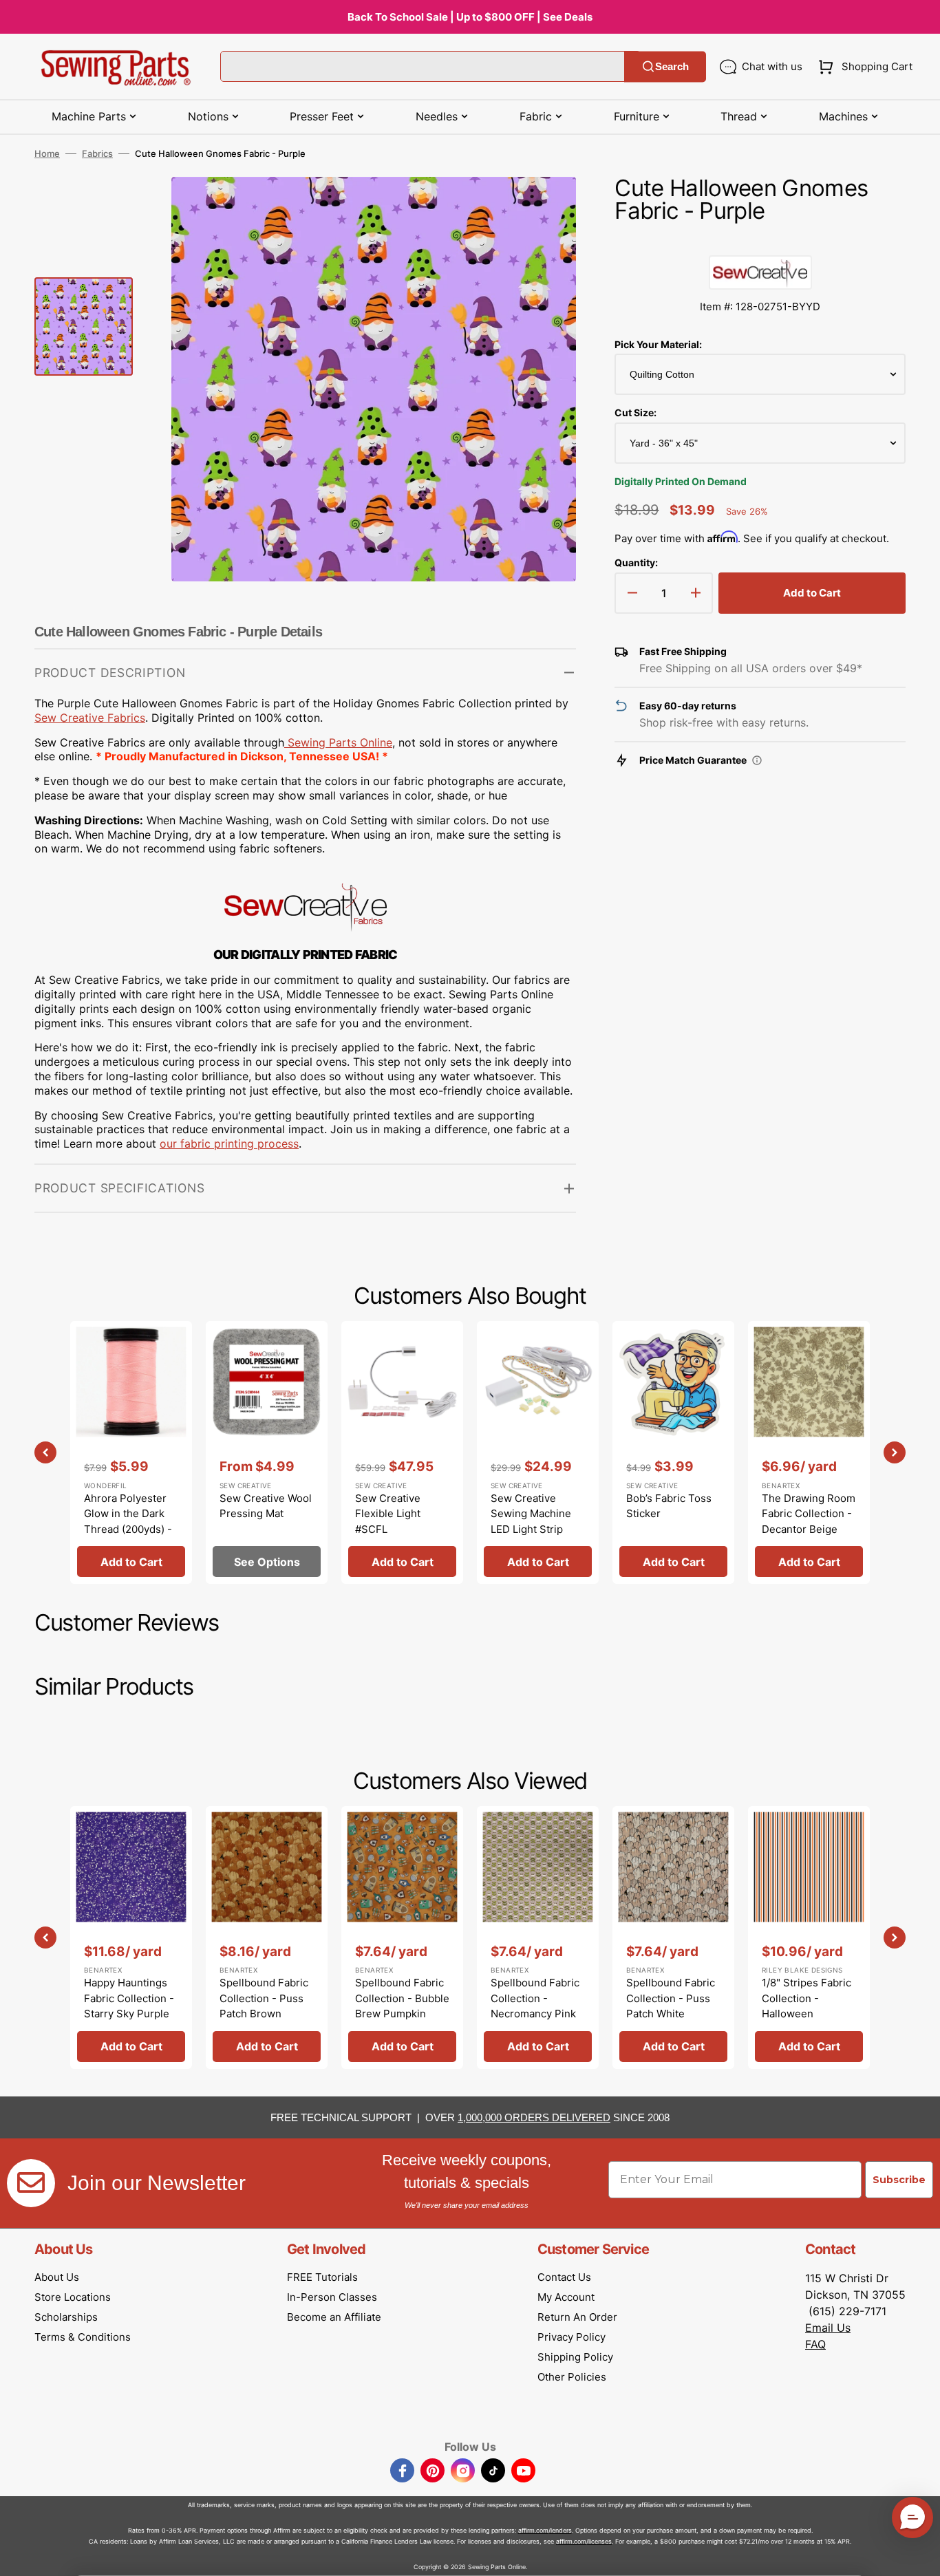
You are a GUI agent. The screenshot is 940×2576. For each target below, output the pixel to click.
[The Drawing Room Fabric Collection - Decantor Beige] (809, 1452)
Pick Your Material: (658, 344)
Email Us (828, 2328)
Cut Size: (635, 412)
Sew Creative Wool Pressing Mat (266, 1506)
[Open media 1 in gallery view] (545, 208)
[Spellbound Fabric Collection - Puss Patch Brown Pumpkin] (267, 1938)
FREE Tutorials (322, 2277)
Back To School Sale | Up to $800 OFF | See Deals (470, 17)
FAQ (815, 2344)
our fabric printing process (229, 1144)
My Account (566, 2297)
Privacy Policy (572, 2337)
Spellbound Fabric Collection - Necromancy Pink (535, 1998)
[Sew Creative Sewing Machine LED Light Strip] (538, 1452)
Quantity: (636, 562)
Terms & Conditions (83, 2337)
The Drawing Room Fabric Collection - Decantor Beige (809, 1514)
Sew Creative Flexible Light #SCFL (388, 1514)
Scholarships (66, 2317)
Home (47, 153)
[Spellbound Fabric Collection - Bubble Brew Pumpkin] (402, 1938)
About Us (57, 2277)
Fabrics (97, 153)
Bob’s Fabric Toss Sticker (669, 1506)
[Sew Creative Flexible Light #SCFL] (402, 1452)
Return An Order (577, 2317)
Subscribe (899, 2180)
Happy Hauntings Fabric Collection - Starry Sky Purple (129, 1998)
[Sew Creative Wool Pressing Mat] (267, 1452)
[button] (863, 67)
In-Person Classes (332, 2297)
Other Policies (572, 2377)
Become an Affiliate (334, 2317)
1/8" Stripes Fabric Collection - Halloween (807, 1998)
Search (672, 66)
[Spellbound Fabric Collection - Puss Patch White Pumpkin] (673, 1938)
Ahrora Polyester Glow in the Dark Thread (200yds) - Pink (128, 1522)
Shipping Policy (575, 2357)
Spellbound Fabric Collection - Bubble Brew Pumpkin (402, 1998)
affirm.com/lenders (545, 2530)
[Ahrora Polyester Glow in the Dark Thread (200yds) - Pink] (131, 1452)
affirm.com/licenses (584, 2541)
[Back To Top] (919, 2555)
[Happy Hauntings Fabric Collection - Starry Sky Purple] (131, 1938)
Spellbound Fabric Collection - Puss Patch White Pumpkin (671, 2006)
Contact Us (564, 2277)
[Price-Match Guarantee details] (757, 760)
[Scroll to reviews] (760, 241)
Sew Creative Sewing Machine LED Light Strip (531, 1514)
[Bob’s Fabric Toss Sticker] (673, 1452)
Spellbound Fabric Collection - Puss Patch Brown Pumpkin (264, 2006)
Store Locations (73, 2297)
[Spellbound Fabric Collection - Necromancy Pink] (538, 1938)
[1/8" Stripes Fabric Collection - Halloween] (809, 1938)
